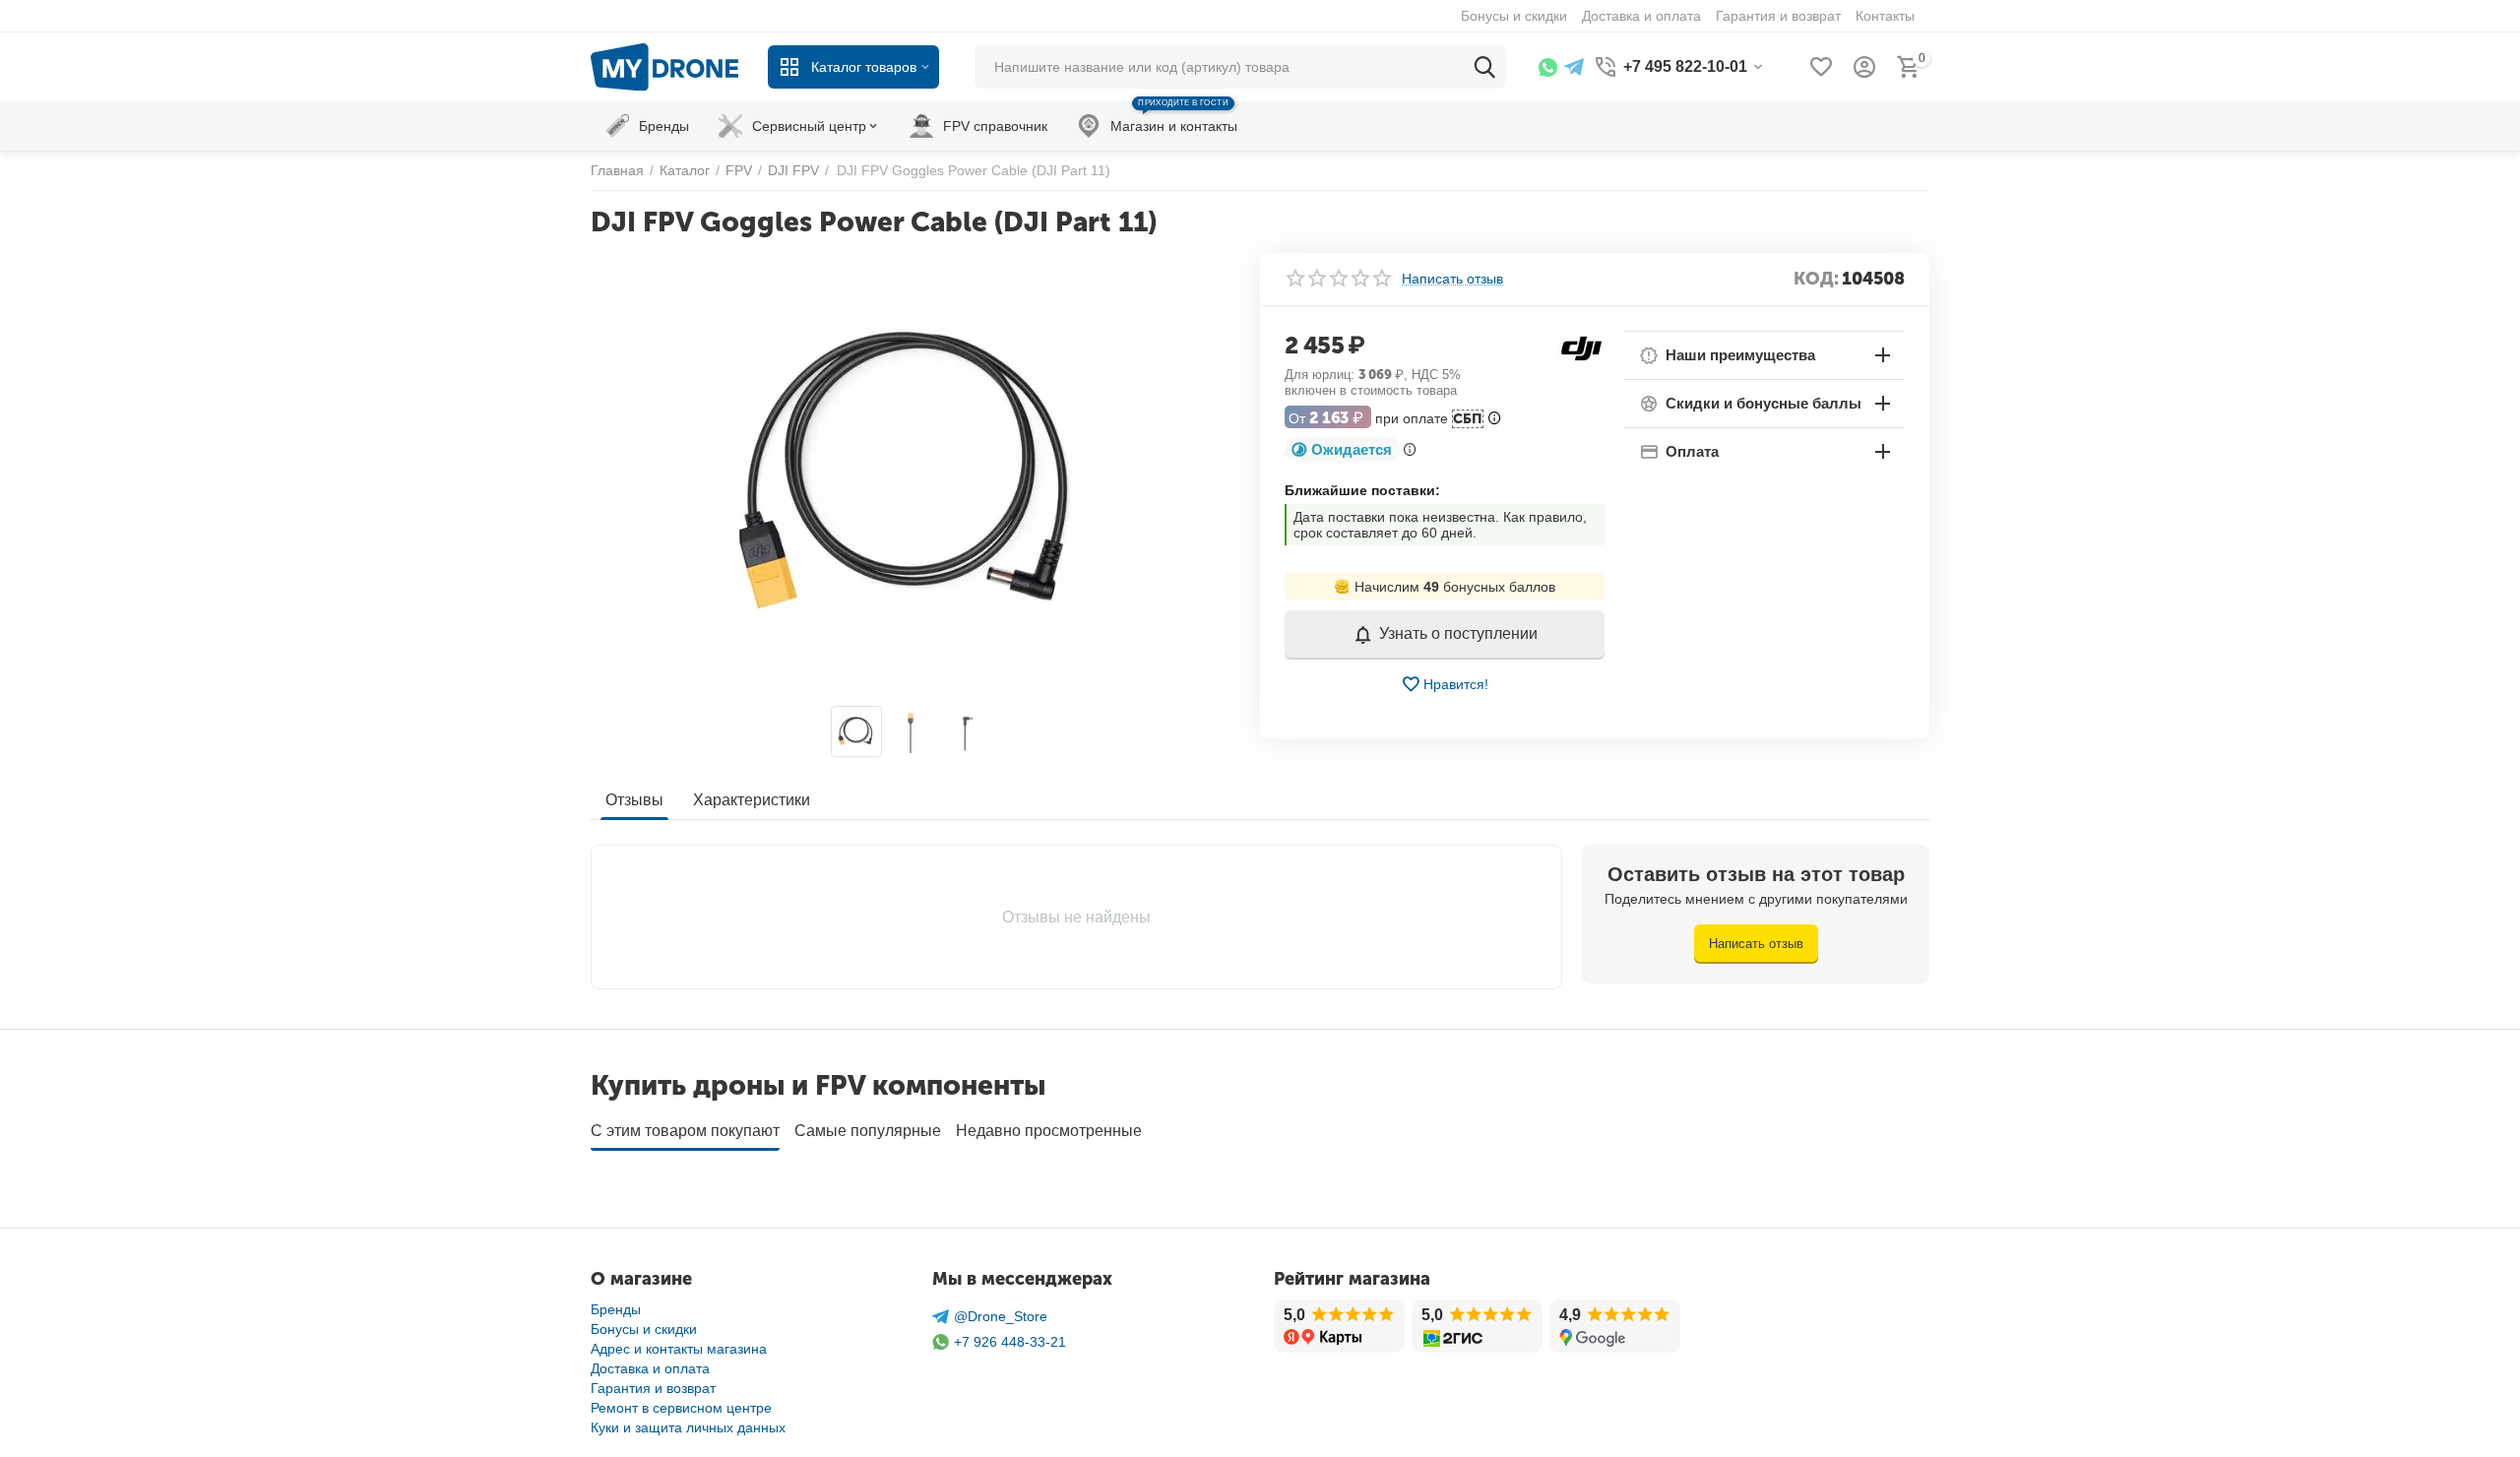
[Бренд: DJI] (1581, 347)
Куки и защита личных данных (688, 1427)
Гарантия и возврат (653, 1388)
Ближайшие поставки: (1362, 490)
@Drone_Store (1001, 1316)
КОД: (1816, 279)
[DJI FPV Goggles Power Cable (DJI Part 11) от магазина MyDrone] (913, 475)
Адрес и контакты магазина (679, 1349)
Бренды (616, 1309)
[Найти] (1484, 67)
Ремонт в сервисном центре (681, 1408)
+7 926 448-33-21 (1010, 1342)
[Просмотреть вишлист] (1821, 67)
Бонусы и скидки (644, 1329)
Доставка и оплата (650, 1368)
